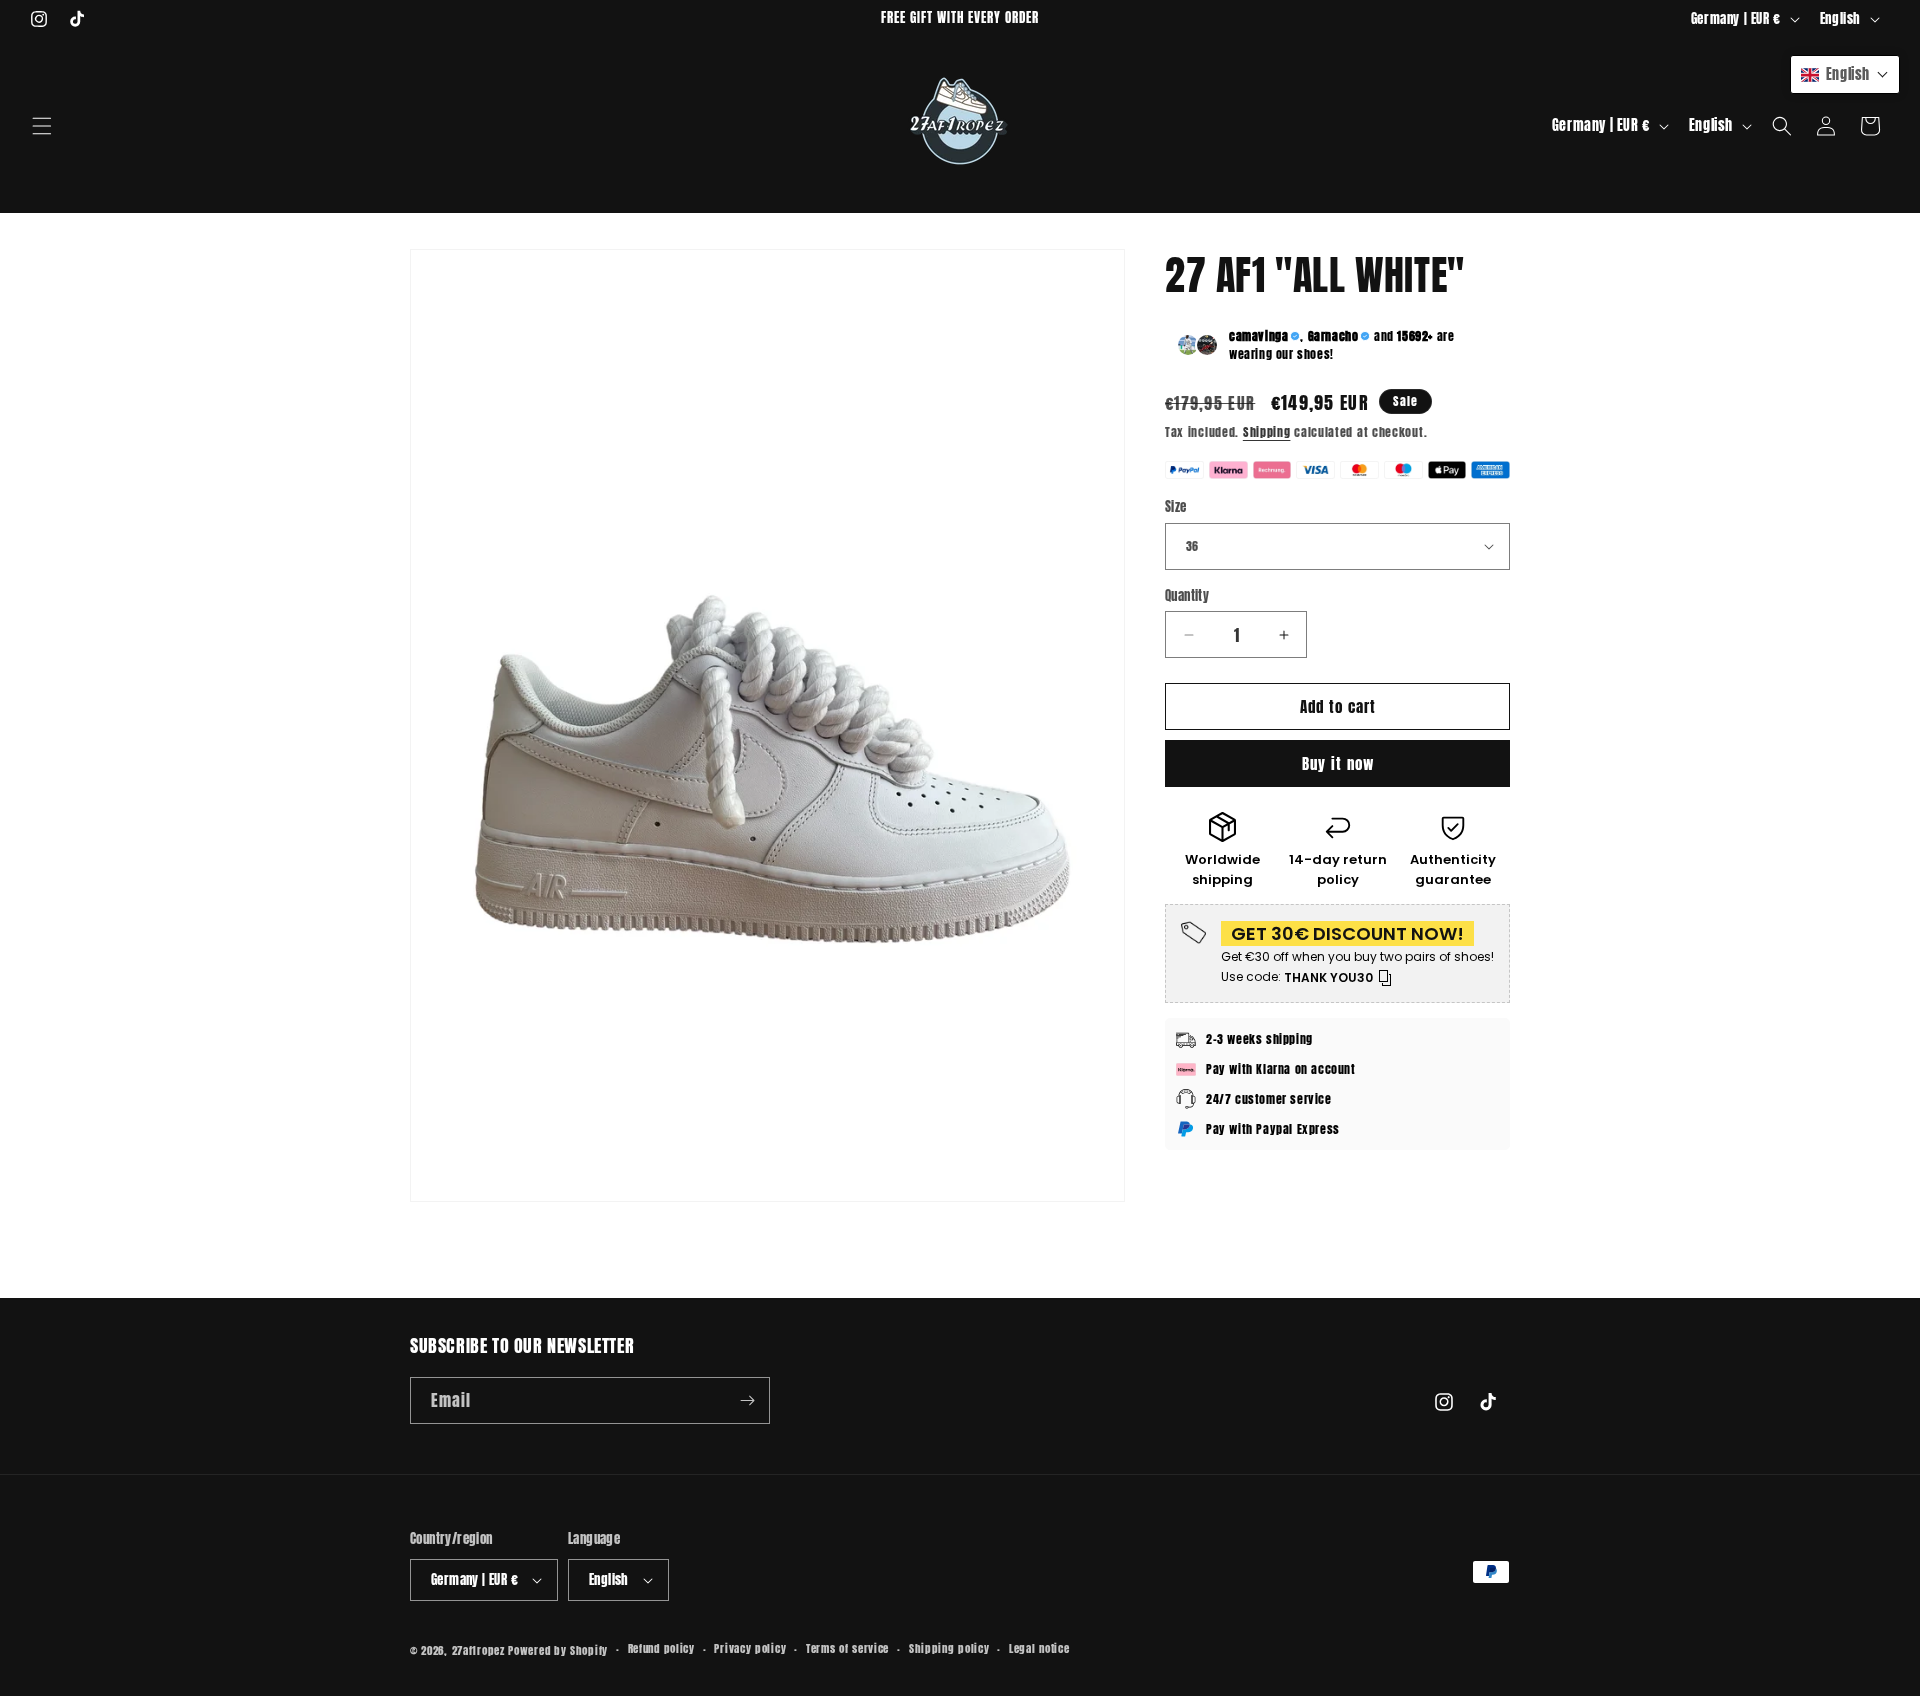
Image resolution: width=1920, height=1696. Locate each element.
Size (1176, 506)
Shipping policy (949, 1648)
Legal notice (1039, 1648)
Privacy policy (750, 1648)
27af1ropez (478, 1650)
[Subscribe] (747, 1400)
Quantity (1187, 595)
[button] (42, 126)
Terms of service (847, 1648)
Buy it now (1338, 763)
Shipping (1267, 432)
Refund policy (661, 1648)
